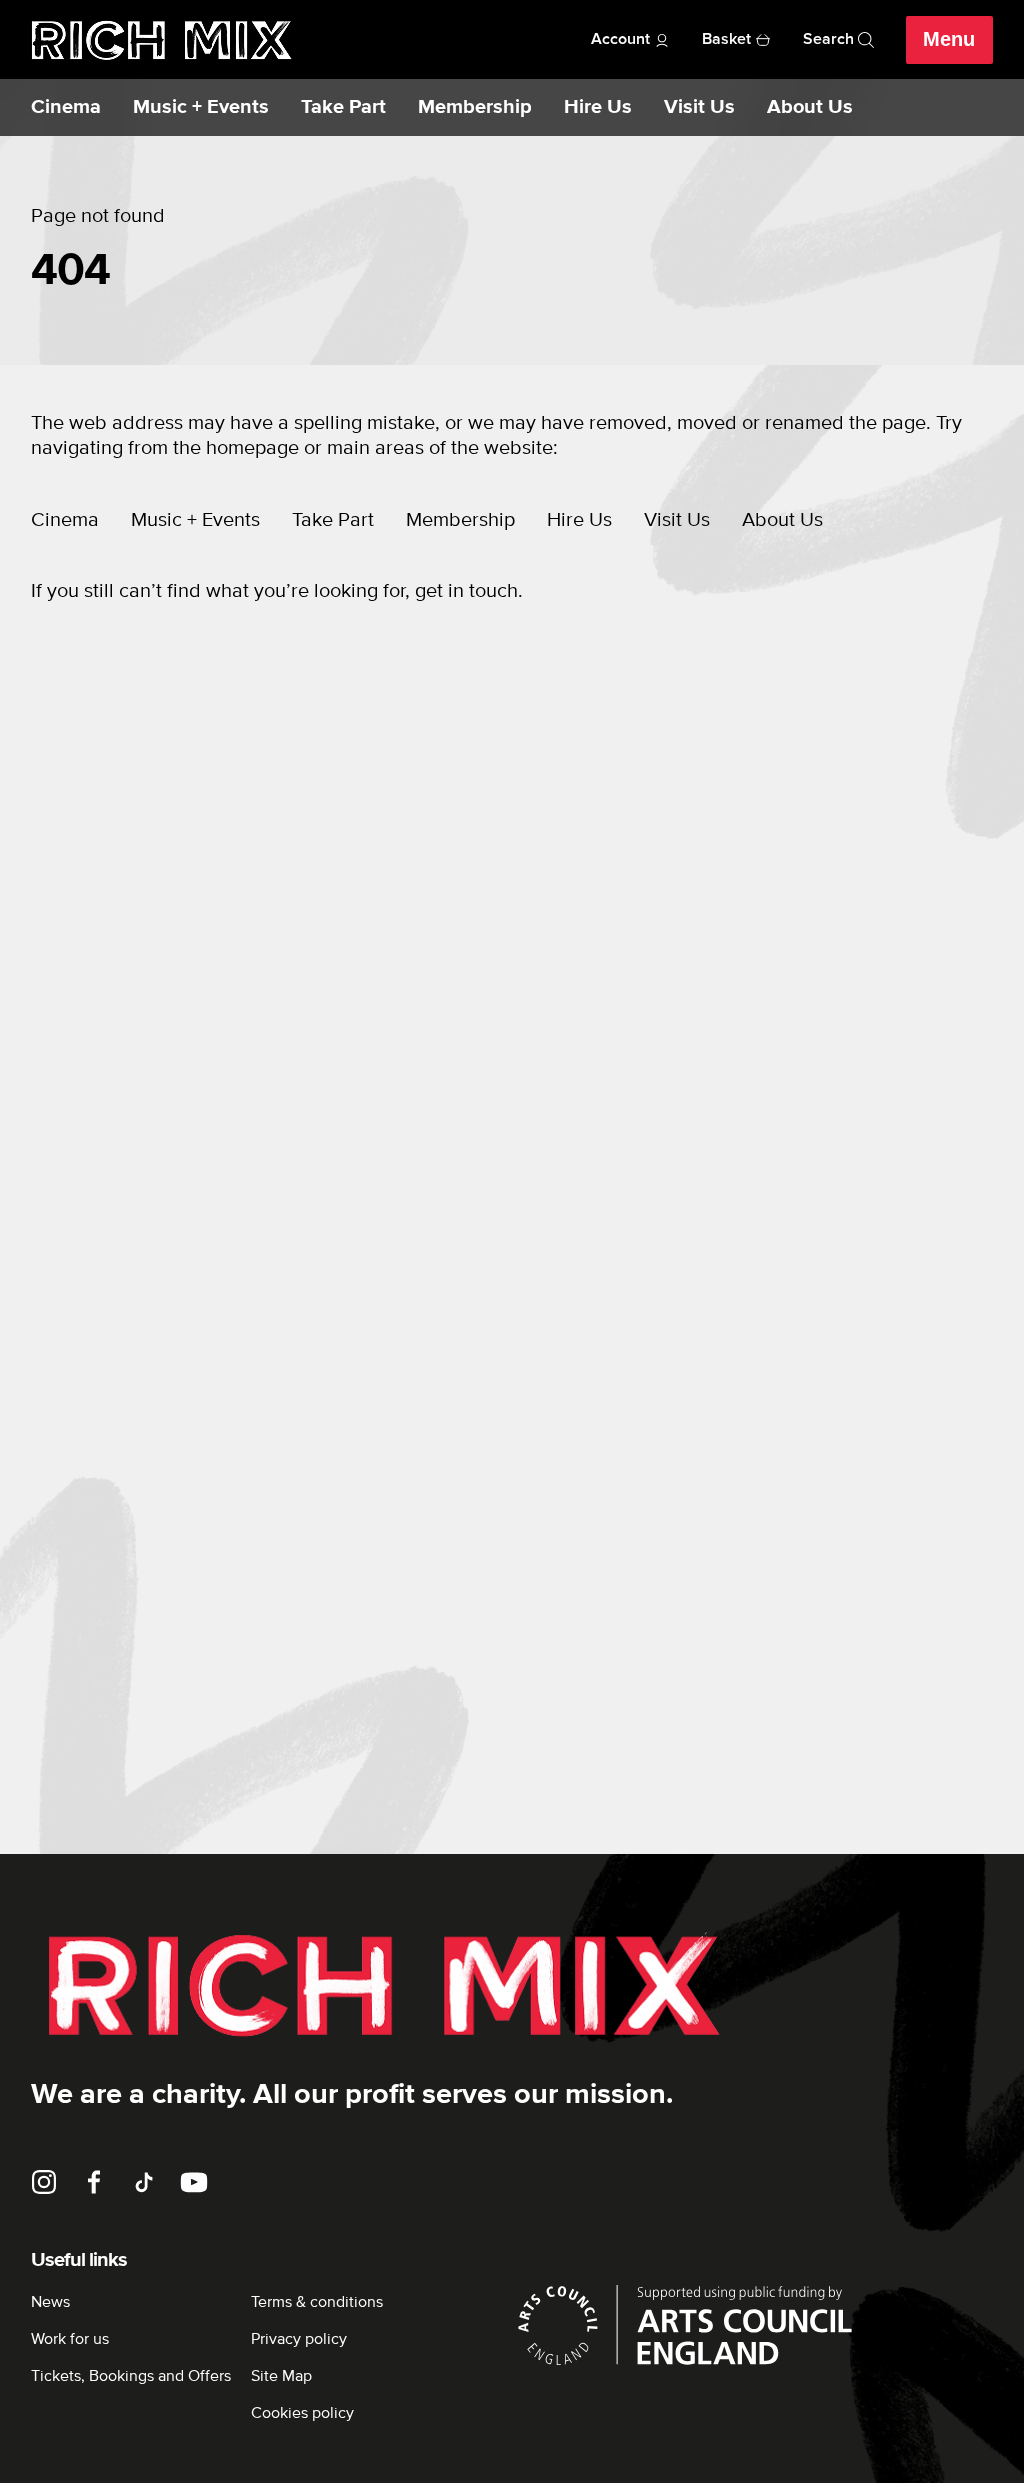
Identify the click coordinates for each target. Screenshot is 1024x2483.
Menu (949, 39)
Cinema (66, 107)
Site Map (281, 2376)
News (50, 2302)
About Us (810, 107)
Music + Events (201, 107)
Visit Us (699, 107)
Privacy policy (299, 2339)
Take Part (343, 107)
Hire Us (598, 107)
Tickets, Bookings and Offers (131, 2376)
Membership (475, 107)
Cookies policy (302, 2413)
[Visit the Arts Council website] (752, 2325)
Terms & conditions (317, 2302)
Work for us (70, 2339)
